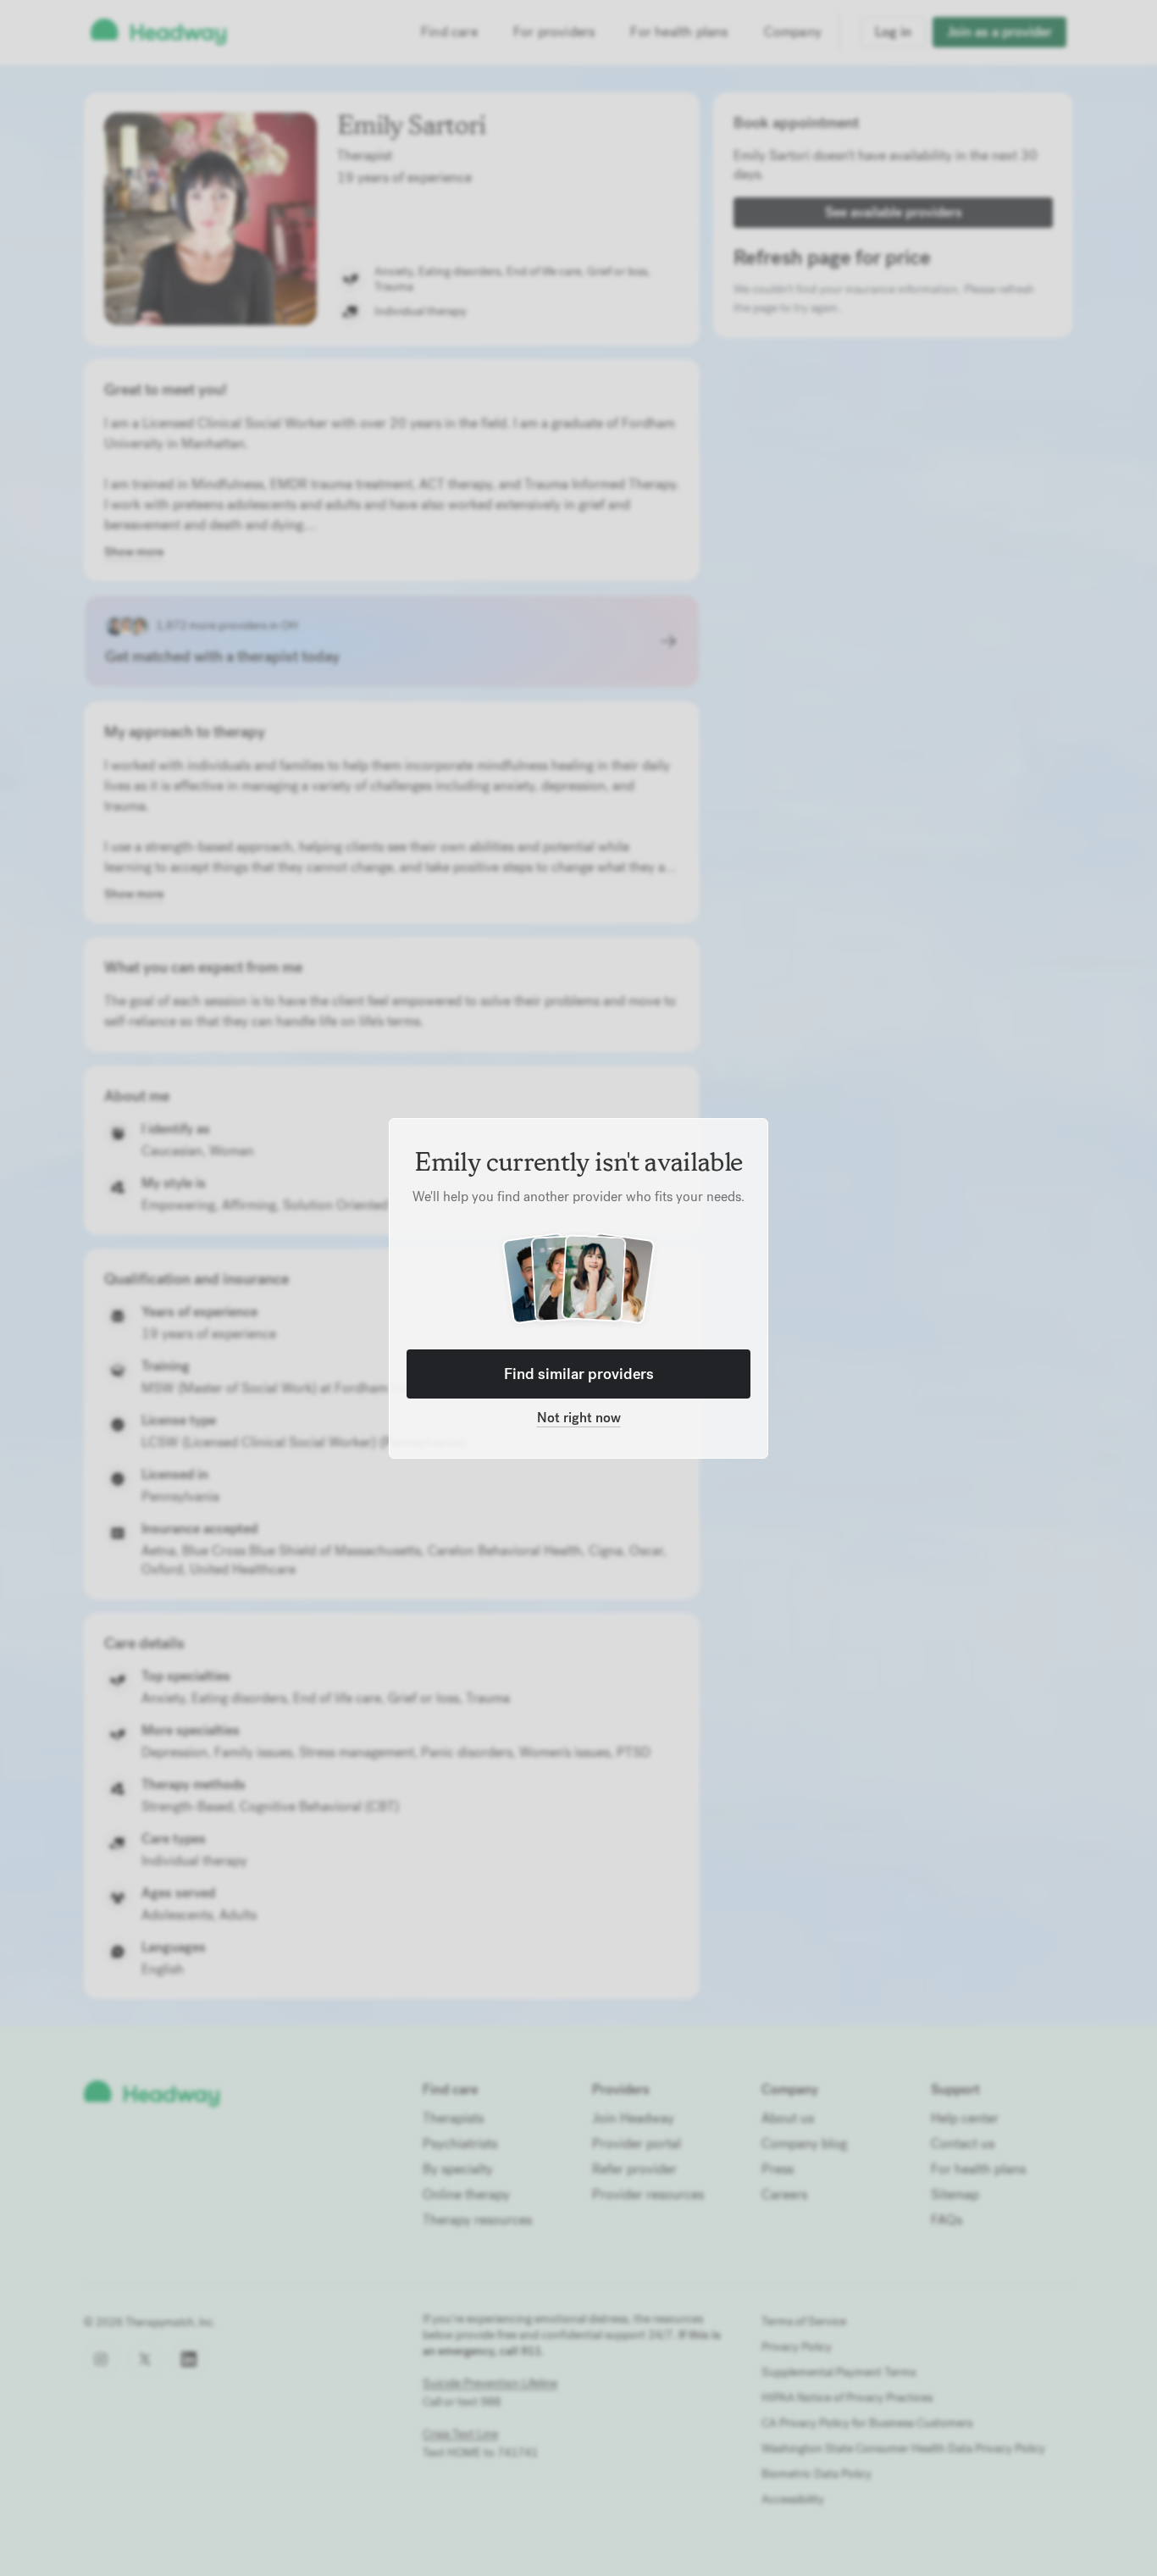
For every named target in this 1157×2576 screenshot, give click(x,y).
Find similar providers (579, 1374)
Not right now (579, 1418)
